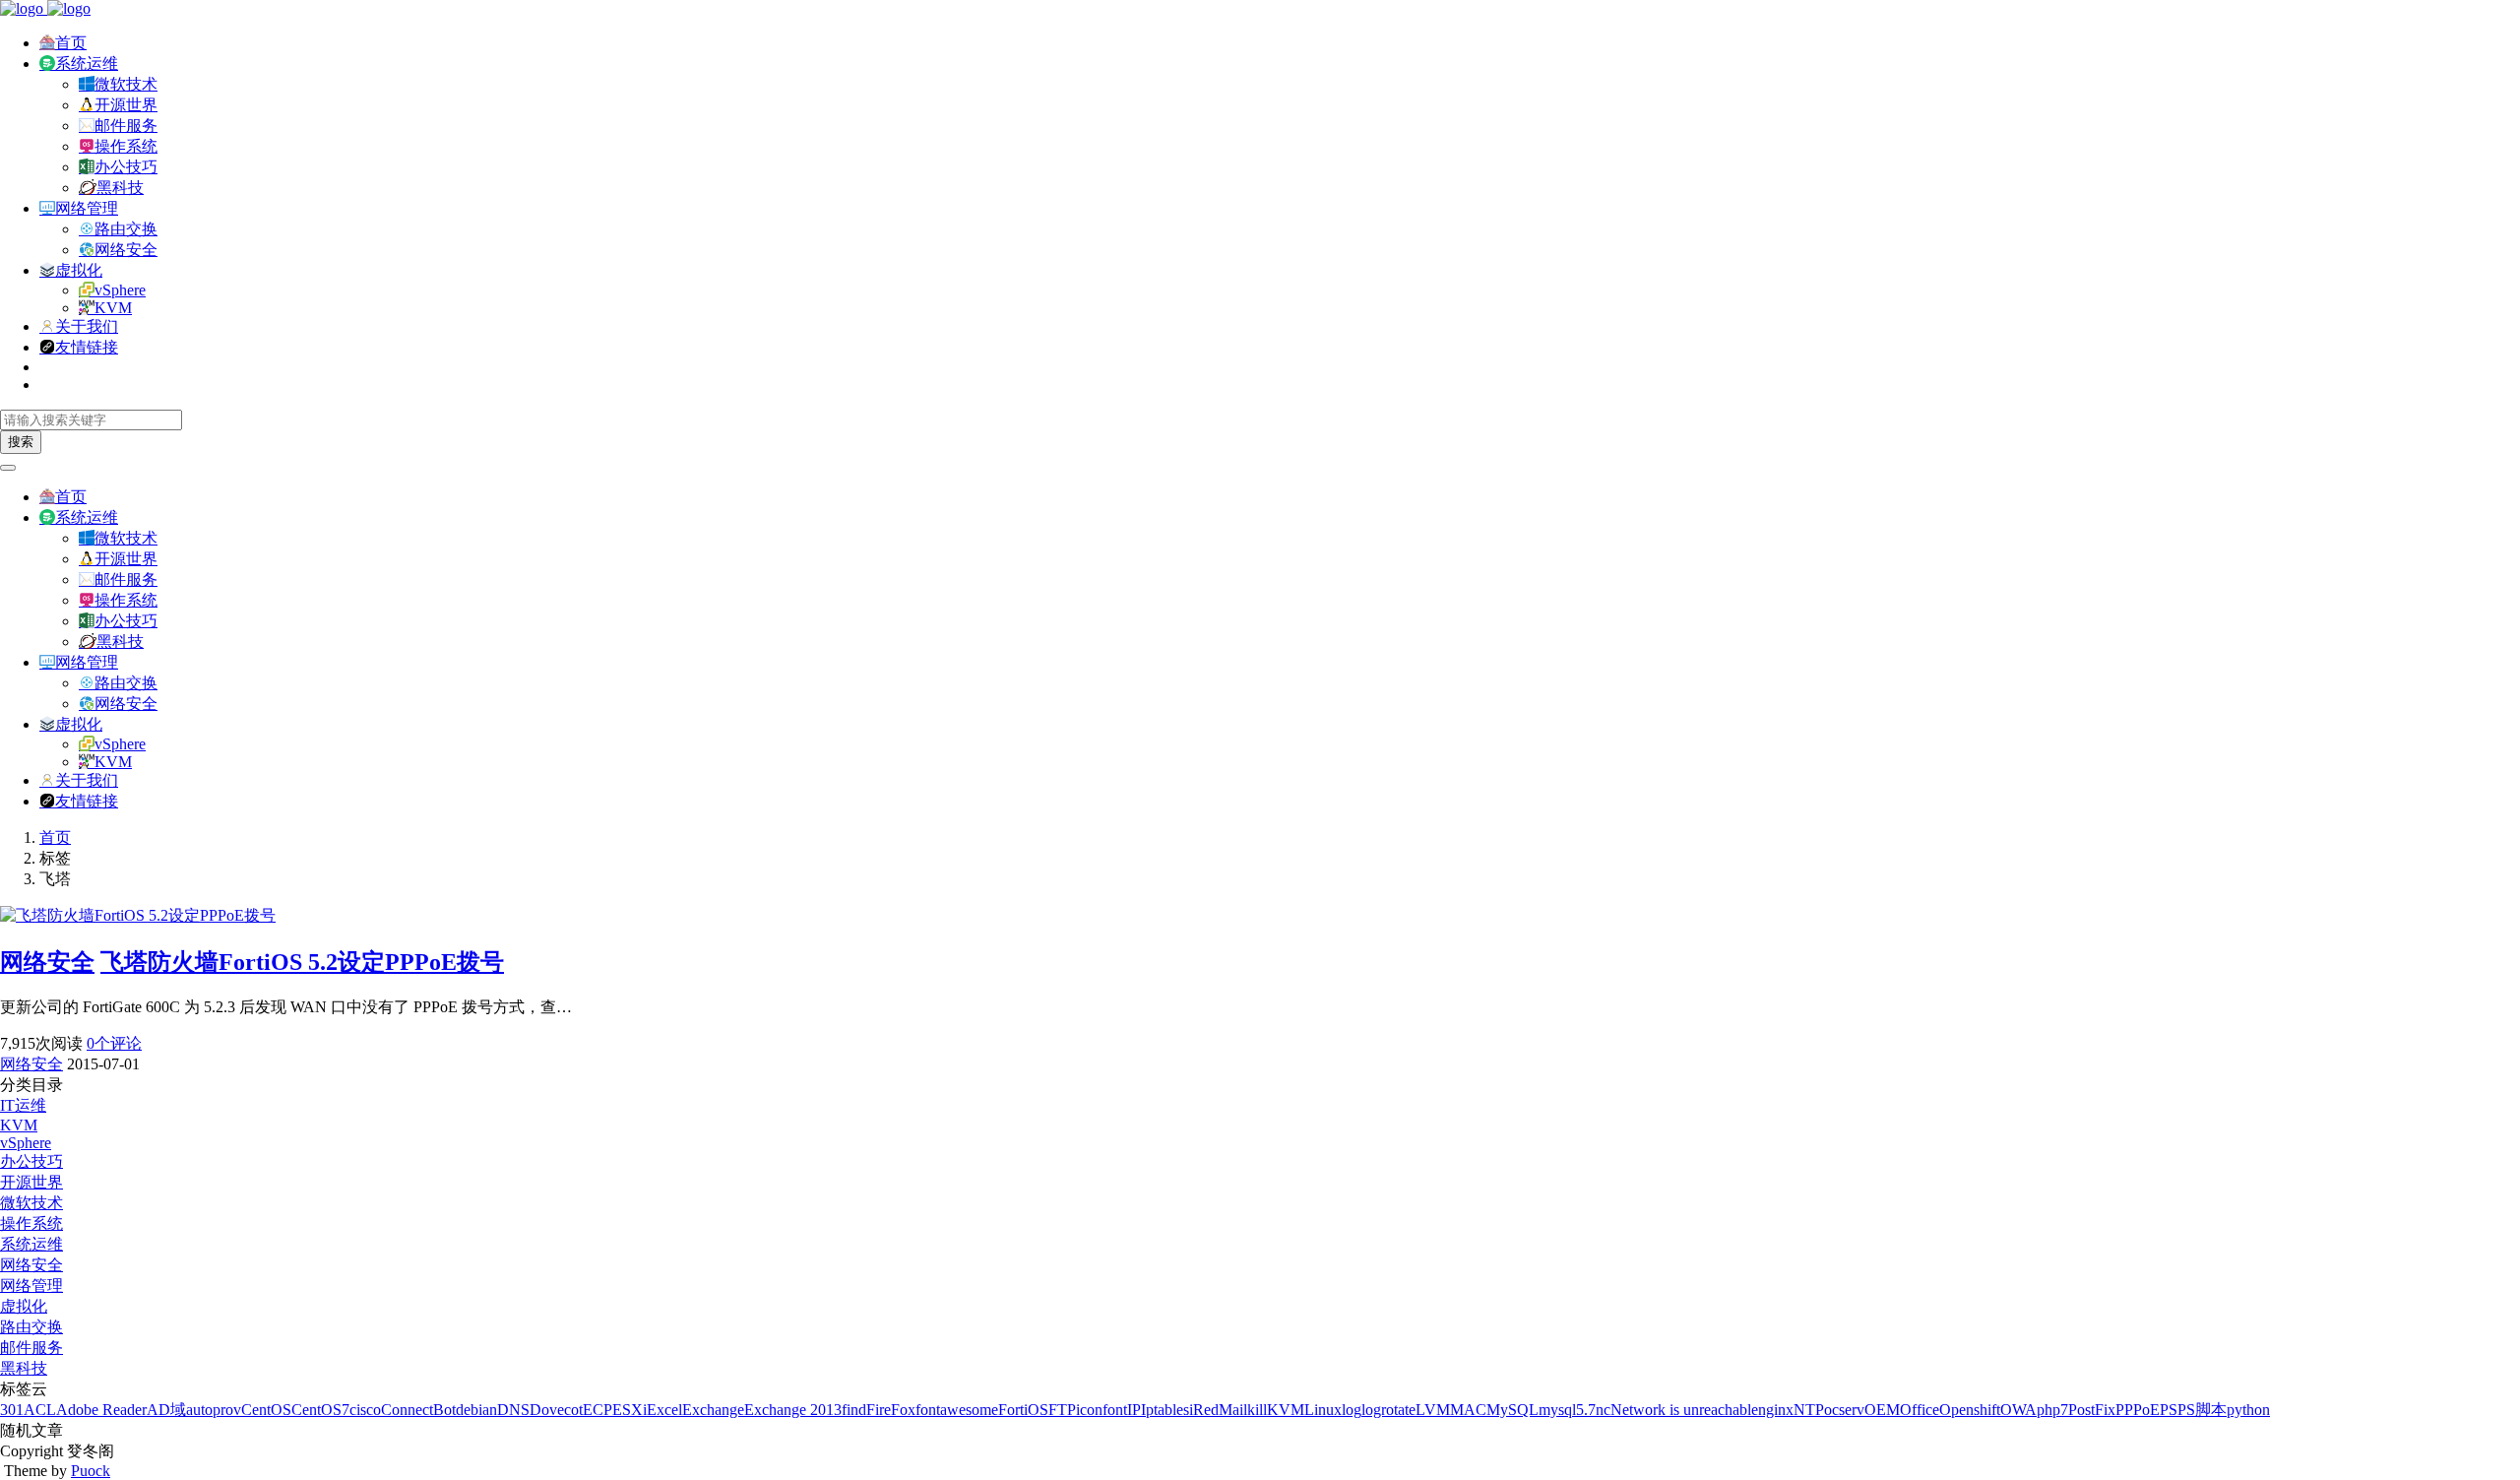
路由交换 (126, 229)
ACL (40, 1410)
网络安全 (126, 250)
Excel (664, 1410)
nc (1603, 1410)
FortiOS (1023, 1410)
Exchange (713, 1410)
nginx (1776, 1410)
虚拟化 (79, 270)
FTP (1062, 1410)
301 (12, 1410)
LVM (1433, 1410)
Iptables (1165, 1410)
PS (2169, 1410)
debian (476, 1410)
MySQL (1512, 1410)
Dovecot (556, 1410)
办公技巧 (126, 167)
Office (1920, 1410)
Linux (1323, 1410)
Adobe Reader (101, 1410)
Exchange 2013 (793, 1410)
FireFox (891, 1410)
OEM (1882, 1410)
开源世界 (126, 105)
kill (1257, 1410)
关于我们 (87, 326)
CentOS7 (320, 1410)
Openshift (1970, 1410)
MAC (1468, 1410)
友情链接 (87, 347)
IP (1134, 1410)
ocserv (1844, 1410)
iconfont (1102, 1410)
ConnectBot (418, 1410)
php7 (2052, 1410)
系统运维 (87, 64)
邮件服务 (126, 126)
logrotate (1388, 1410)
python (2248, 1410)
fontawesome (957, 1410)
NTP (1809, 1410)
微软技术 (126, 84)
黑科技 (120, 188)
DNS (513, 1410)
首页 (71, 43)
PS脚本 (2202, 1410)
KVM (113, 308)
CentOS (266, 1410)
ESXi (630, 1410)
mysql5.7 (1567, 1410)
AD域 (166, 1410)
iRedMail (1218, 1410)
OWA (2018, 1410)
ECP (598, 1410)
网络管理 (87, 208)
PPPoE (2138, 1410)
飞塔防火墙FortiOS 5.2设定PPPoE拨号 (302, 962)
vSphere (120, 290)
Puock (91, 1471)
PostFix (2092, 1410)
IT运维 (23, 1105)
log (1352, 1410)
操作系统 (126, 146)
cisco (365, 1410)
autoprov (214, 1410)
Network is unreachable (1684, 1410)
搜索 (21, 442)
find (854, 1410)
